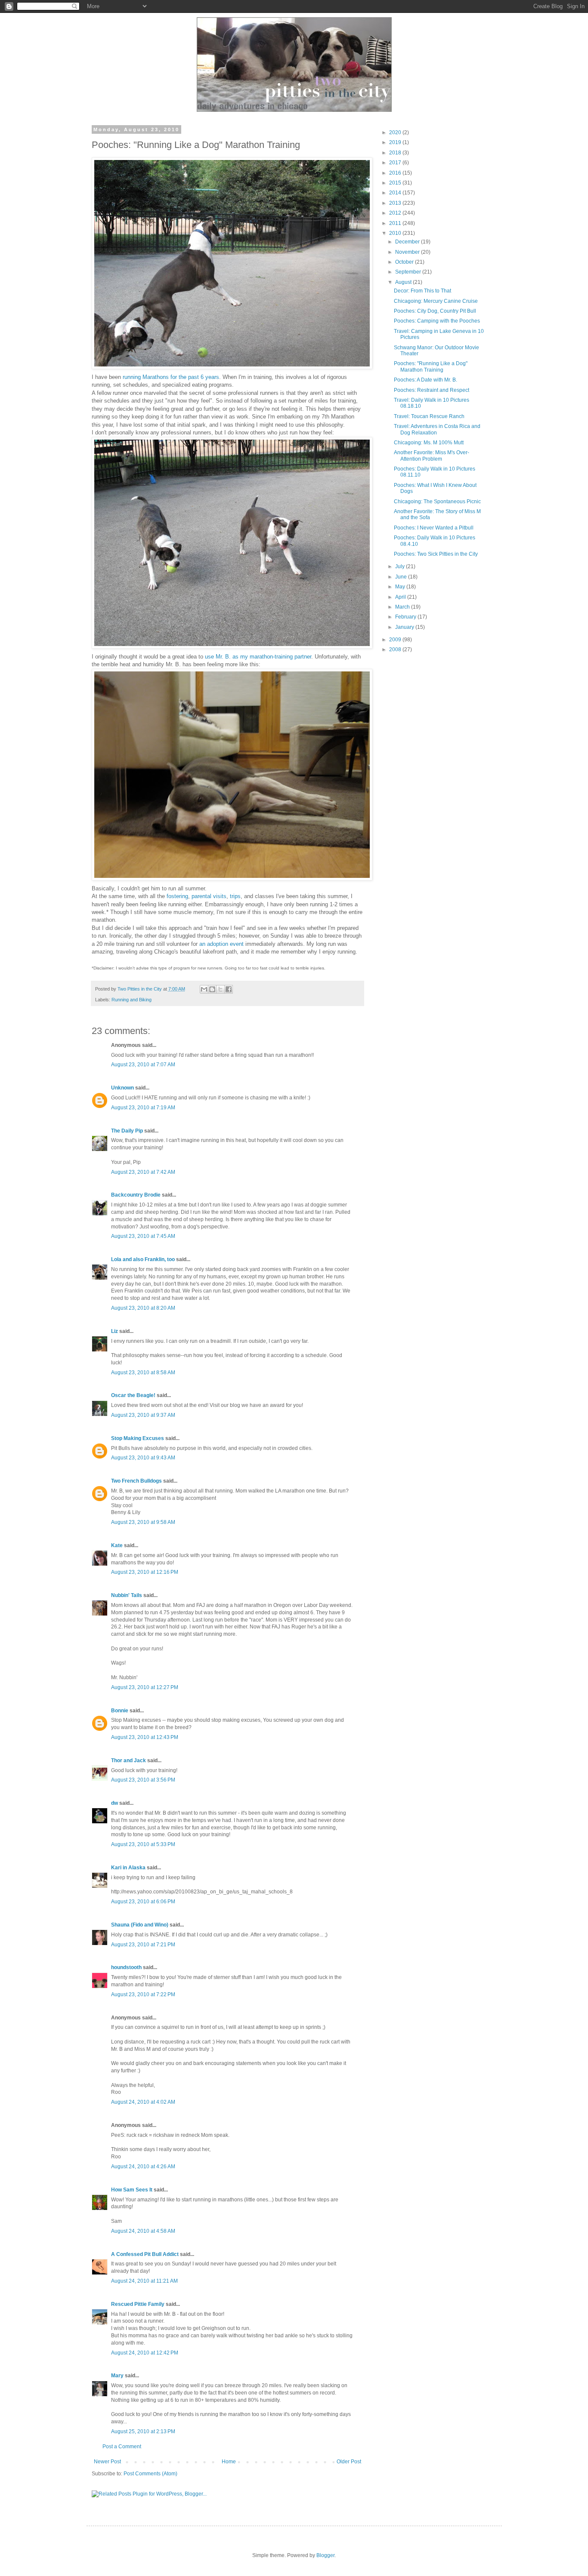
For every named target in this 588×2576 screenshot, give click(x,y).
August (404, 282)
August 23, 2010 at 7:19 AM (143, 1108)
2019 (396, 142)
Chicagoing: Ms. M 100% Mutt (429, 443)
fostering (177, 896)
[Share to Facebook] (229, 989)
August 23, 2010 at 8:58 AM (143, 1373)
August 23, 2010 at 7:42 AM (143, 1172)
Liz (115, 1331)
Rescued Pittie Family (138, 2304)
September (409, 272)
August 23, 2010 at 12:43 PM (145, 1737)
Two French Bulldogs (136, 1481)
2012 (396, 213)
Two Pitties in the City (140, 989)
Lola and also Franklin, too (143, 1259)
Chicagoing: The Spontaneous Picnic (437, 502)
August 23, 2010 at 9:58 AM (143, 1522)
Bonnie (120, 1711)
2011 (396, 223)
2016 (396, 173)
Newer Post (107, 2462)
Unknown (122, 1088)
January (405, 627)
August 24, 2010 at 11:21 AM (144, 2281)
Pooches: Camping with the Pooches (437, 321)
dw (115, 1803)
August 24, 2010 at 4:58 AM (143, 2231)
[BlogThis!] (212, 989)
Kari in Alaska (128, 1868)
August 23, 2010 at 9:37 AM (143, 1415)
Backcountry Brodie (136, 1195)
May (401, 587)
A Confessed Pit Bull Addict (145, 2254)
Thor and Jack (128, 1760)
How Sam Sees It (132, 2190)
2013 (396, 203)
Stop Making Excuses (138, 1438)
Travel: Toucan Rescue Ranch (429, 416)
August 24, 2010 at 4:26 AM (143, 2167)
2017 (396, 163)
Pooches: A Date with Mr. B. (426, 380)
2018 (396, 153)
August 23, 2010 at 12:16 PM (145, 1572)
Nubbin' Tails (127, 1595)
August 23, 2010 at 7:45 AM (143, 1236)
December (408, 242)
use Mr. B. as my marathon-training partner (257, 657)
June (402, 577)
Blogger (325, 2555)
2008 (396, 649)
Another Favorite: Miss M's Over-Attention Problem (432, 455)
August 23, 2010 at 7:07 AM (143, 1065)
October (405, 262)
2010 (396, 233)
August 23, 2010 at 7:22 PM (143, 1994)
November (408, 252)
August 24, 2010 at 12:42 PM (145, 2353)
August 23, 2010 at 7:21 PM (143, 1945)
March (403, 607)
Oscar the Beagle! (133, 1395)
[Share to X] (220, 989)
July (401, 566)
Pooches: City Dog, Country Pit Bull (435, 311)
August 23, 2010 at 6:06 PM (143, 1902)
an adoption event (221, 944)
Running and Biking (132, 1000)
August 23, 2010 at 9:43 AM (143, 1458)
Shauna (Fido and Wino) (140, 1925)
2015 (396, 183)
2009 (396, 640)
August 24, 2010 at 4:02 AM (143, 2102)
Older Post (349, 2462)
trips (235, 896)
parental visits (209, 896)
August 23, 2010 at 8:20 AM (143, 1308)
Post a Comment (122, 2447)
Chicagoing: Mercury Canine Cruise (436, 301)
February (406, 617)
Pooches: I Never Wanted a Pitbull (434, 528)
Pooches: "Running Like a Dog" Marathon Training (431, 366)
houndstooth (126, 1967)
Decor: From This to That (422, 291)
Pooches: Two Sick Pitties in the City (436, 554)
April (401, 597)
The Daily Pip (128, 1131)
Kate (117, 1545)
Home (229, 2462)
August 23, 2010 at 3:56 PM (143, 1780)
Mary (117, 2376)
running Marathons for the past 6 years (171, 377)
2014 (396, 193)
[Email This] (204, 989)
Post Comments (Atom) (150, 2474)
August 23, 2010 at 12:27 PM (145, 1687)
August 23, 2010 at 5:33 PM (143, 1844)
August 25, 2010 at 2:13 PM (143, 2431)
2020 (396, 132)
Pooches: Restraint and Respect (432, 390)
